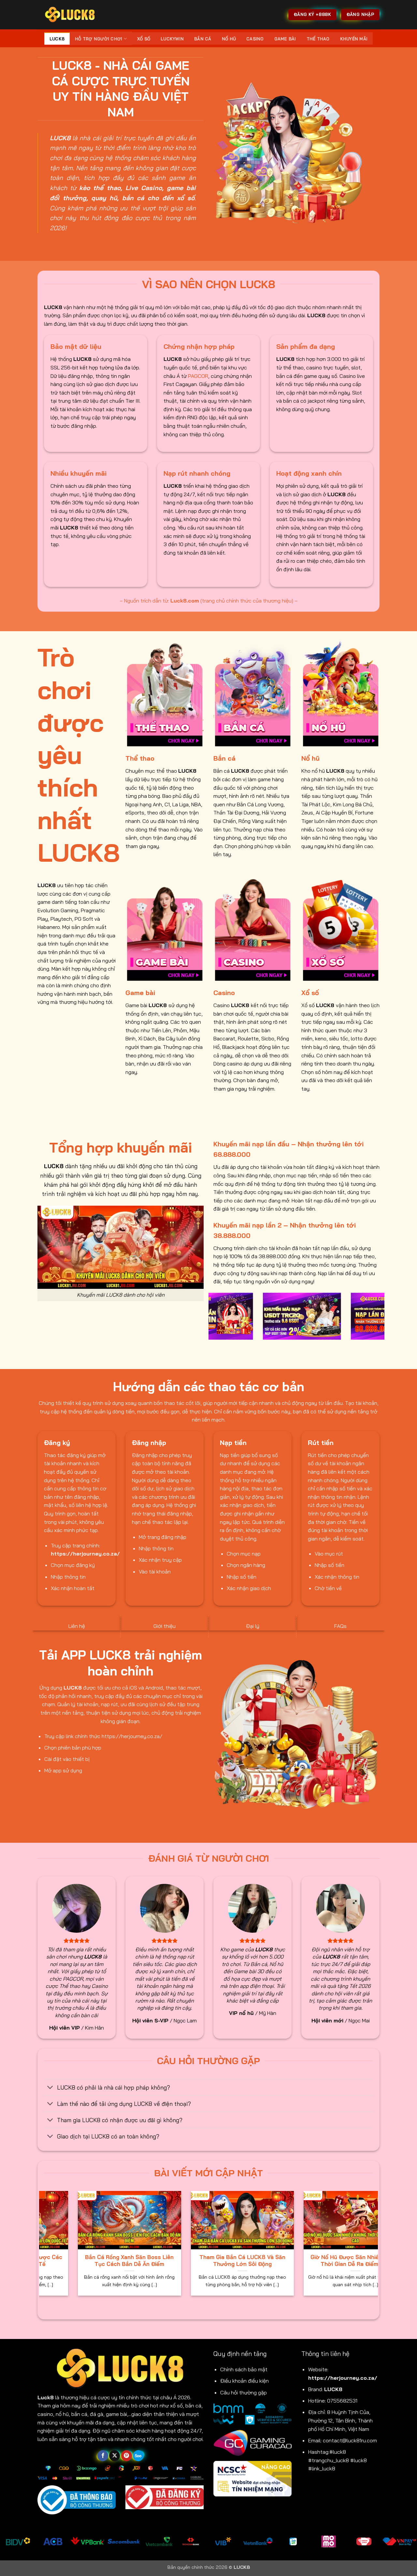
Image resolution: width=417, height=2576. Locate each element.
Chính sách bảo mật (244, 2369)
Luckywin (172, 39)
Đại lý (253, 1626)
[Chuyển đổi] (50, 2088)
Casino (255, 39)
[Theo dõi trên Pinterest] (127, 2456)
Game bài (285, 39)
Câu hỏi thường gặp (244, 2392)
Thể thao (318, 39)
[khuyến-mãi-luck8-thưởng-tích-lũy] (301, 1316)
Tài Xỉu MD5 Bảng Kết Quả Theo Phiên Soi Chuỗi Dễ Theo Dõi (260, 2261)
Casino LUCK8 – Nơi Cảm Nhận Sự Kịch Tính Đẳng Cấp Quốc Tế (147, 2261)
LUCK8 (57, 39)
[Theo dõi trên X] (115, 2456)
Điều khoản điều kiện (244, 2381)
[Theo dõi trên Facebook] (103, 2456)
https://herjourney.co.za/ (343, 2378)
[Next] (381, 1320)
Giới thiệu (165, 1626)
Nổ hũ (229, 39)
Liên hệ (77, 1626)
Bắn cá (203, 39)
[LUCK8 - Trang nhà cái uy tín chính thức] (70, 15)
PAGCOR (198, 376)
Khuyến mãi (354, 39)
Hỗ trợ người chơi (99, 39)
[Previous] (212, 1320)
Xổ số (144, 39)
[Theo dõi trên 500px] (138, 2456)
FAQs (340, 1626)
